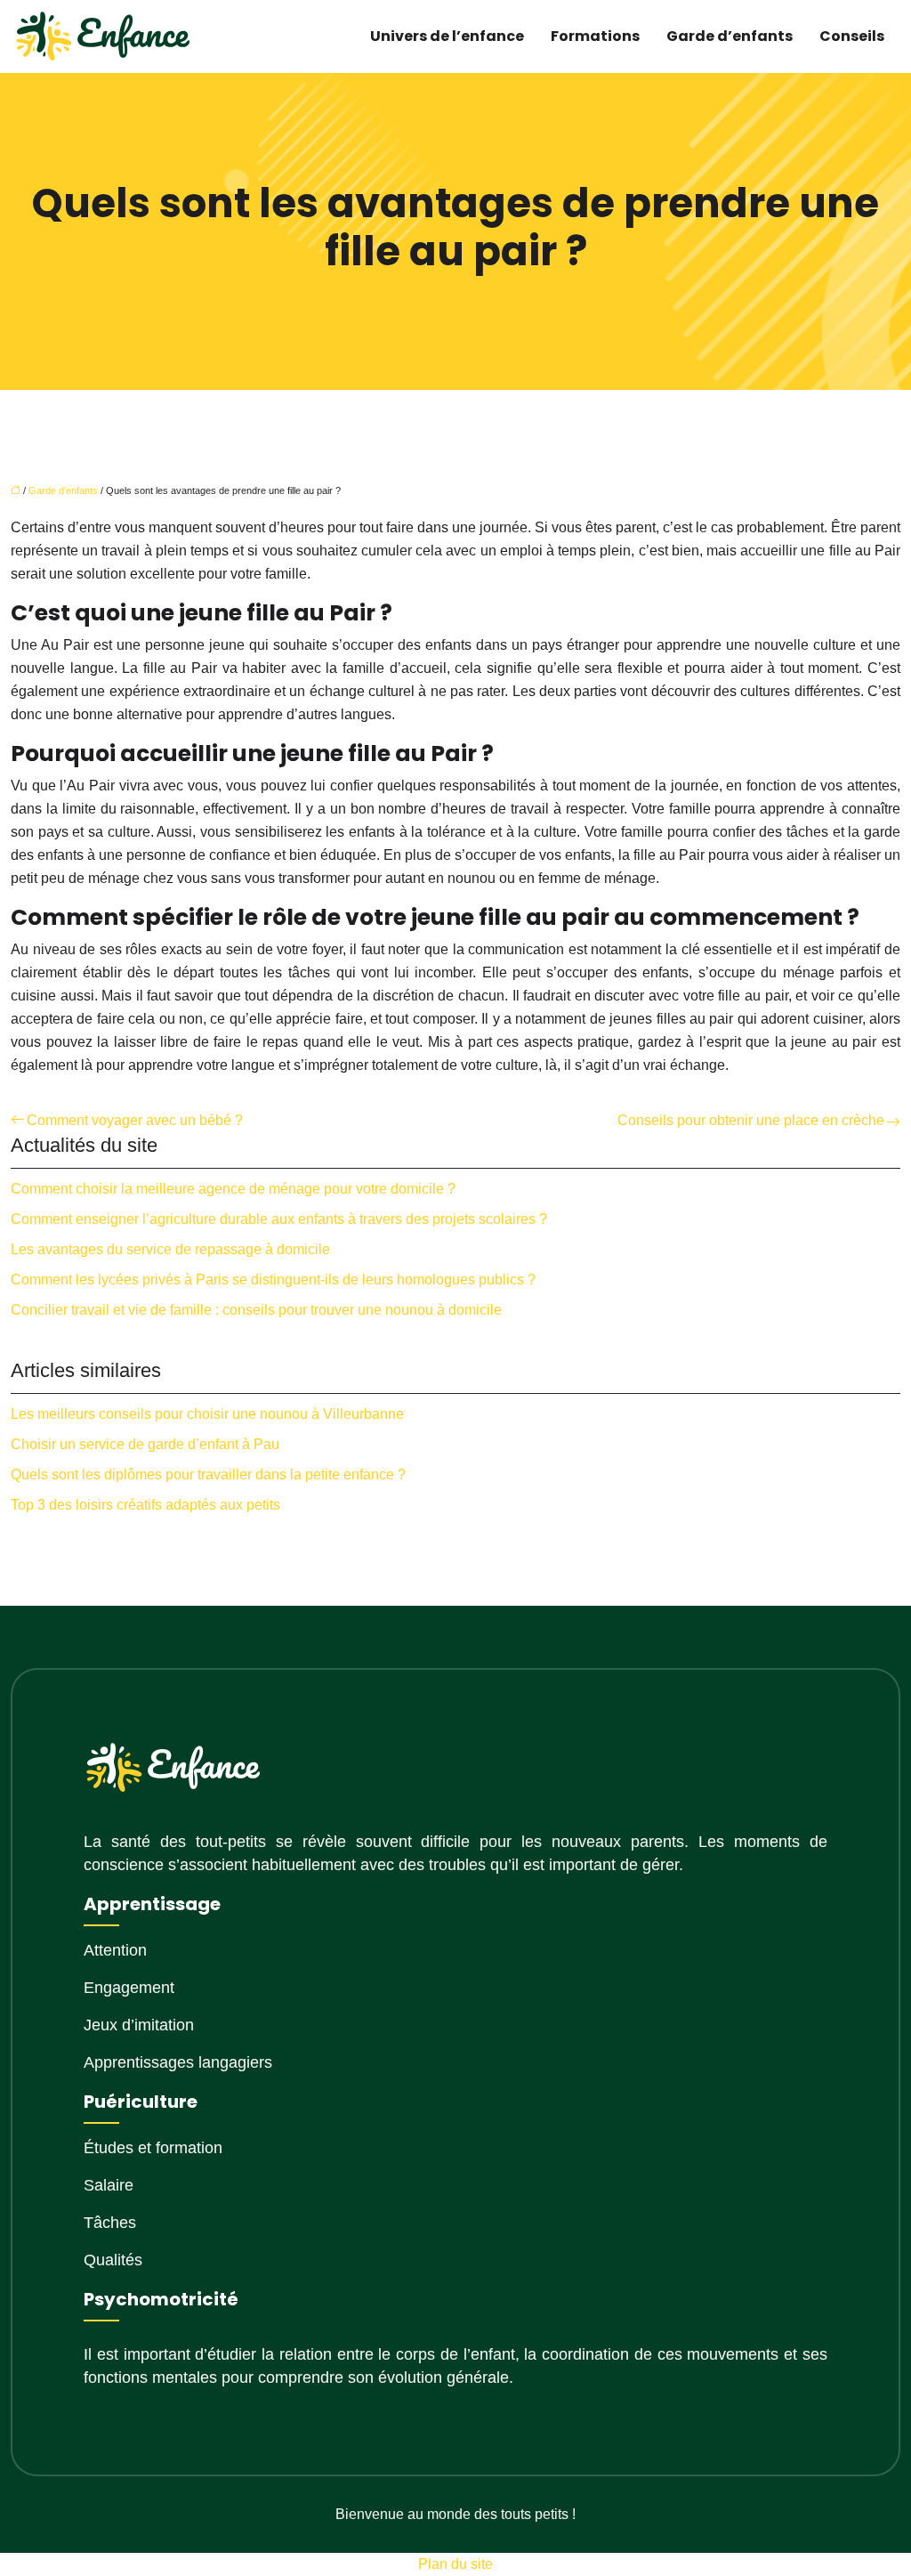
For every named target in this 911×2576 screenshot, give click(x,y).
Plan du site (455, 2564)
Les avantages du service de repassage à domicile (170, 1249)
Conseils (852, 36)
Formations (595, 36)
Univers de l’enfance (447, 36)
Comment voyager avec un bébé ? (135, 1120)
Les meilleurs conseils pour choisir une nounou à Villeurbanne (207, 1414)
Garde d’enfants (730, 36)
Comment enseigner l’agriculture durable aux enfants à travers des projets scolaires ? (279, 1219)
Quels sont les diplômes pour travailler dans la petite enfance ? (208, 1474)
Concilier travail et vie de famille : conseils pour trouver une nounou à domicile (256, 1310)
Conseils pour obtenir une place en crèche (751, 1120)
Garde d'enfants (63, 490)
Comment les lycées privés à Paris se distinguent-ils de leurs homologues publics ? (273, 1280)
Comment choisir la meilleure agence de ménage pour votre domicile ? (233, 1189)
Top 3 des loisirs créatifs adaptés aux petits (145, 1505)
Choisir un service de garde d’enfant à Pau (145, 1444)
